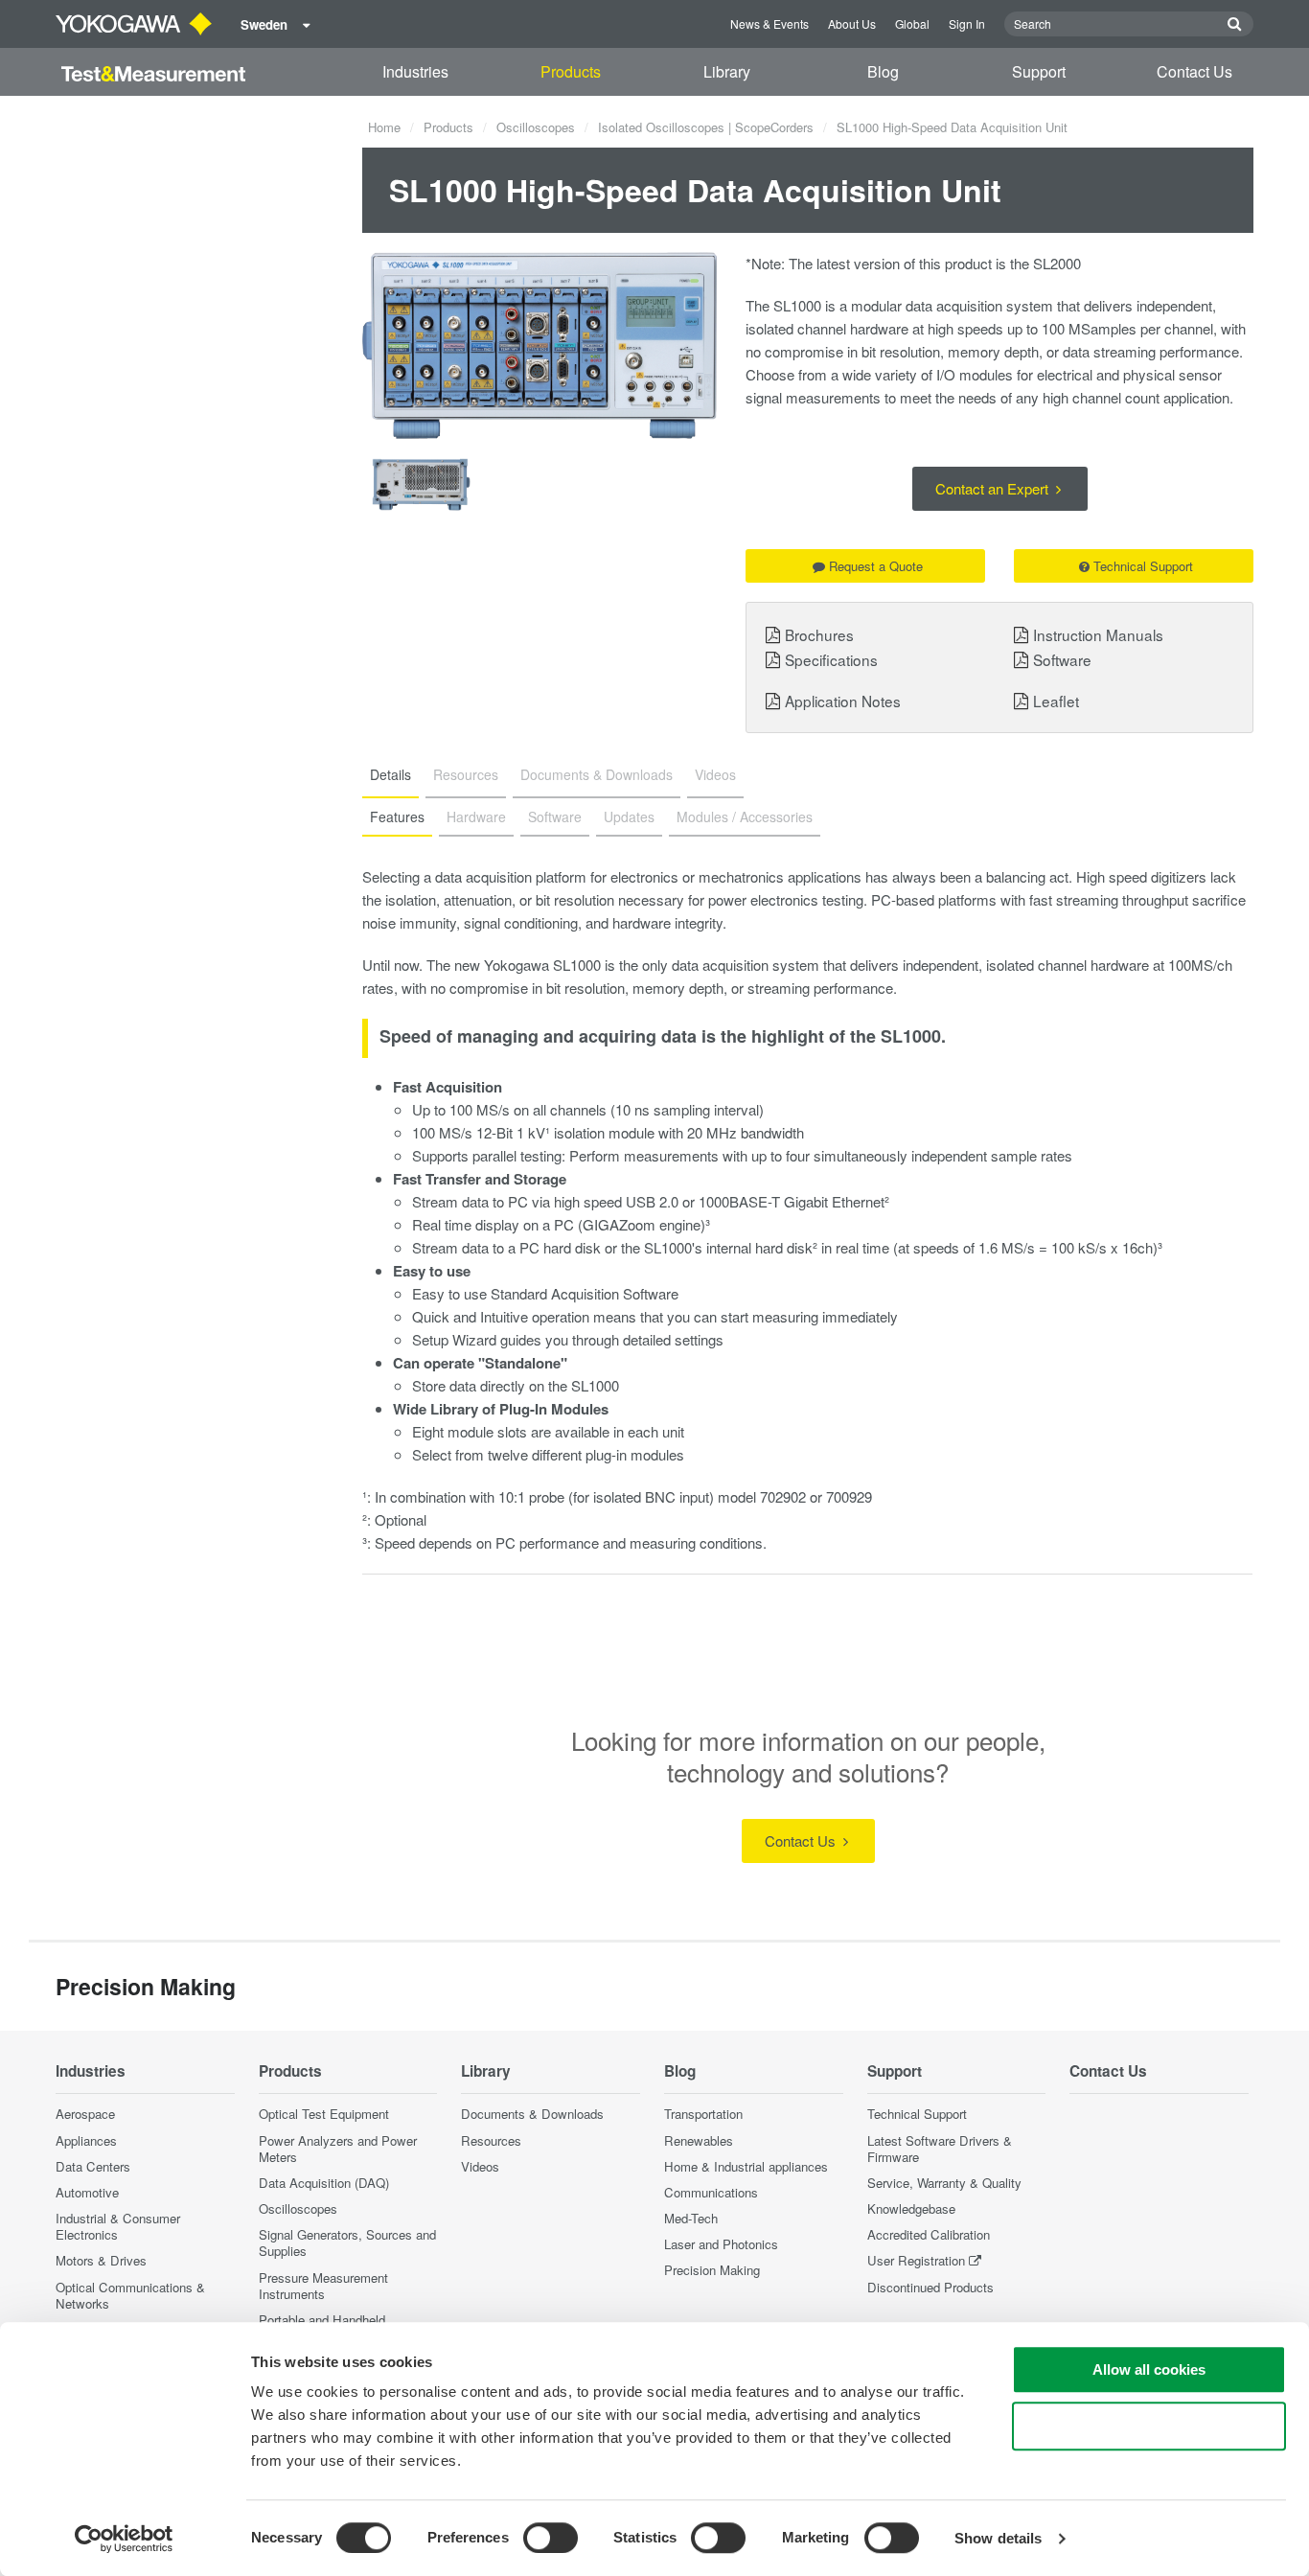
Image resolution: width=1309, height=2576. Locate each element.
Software (1062, 659)
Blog (883, 71)
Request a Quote (876, 566)
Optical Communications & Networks (130, 2295)
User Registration (916, 2260)
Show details (998, 2538)
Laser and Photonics (721, 2244)
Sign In (967, 23)
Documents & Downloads (532, 2114)
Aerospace (85, 2114)
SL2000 (1057, 263)
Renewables (699, 2140)
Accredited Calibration (929, 2234)
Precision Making (712, 2270)
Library (727, 71)
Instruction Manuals (1098, 634)
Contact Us (1194, 71)
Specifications (831, 659)
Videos (480, 2166)
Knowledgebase (911, 2208)
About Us (852, 23)
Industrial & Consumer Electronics (118, 2226)
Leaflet (1056, 701)
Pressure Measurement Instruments (323, 2286)
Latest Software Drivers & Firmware (940, 2149)
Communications (711, 2192)
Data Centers (93, 2166)
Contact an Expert (994, 488)
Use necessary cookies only (1149, 2426)
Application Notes (843, 701)
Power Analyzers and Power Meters (338, 2149)
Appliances (86, 2140)
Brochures (819, 634)
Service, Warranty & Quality (944, 2183)
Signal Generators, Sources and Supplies (347, 2242)
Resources (491, 2140)
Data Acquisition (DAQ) (324, 2183)
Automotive (87, 2192)
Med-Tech (691, 2218)
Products (571, 71)
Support (1039, 71)
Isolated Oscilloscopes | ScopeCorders (706, 127)
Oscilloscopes (536, 127)
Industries (415, 71)
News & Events (769, 23)
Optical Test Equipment (324, 2114)
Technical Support (1143, 566)
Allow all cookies (1149, 2369)
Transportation (703, 2114)
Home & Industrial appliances (746, 2166)
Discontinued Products (930, 2287)
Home (384, 127)
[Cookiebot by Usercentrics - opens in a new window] (124, 2539)
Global (912, 23)
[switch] (551, 2538)
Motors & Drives (101, 2260)
